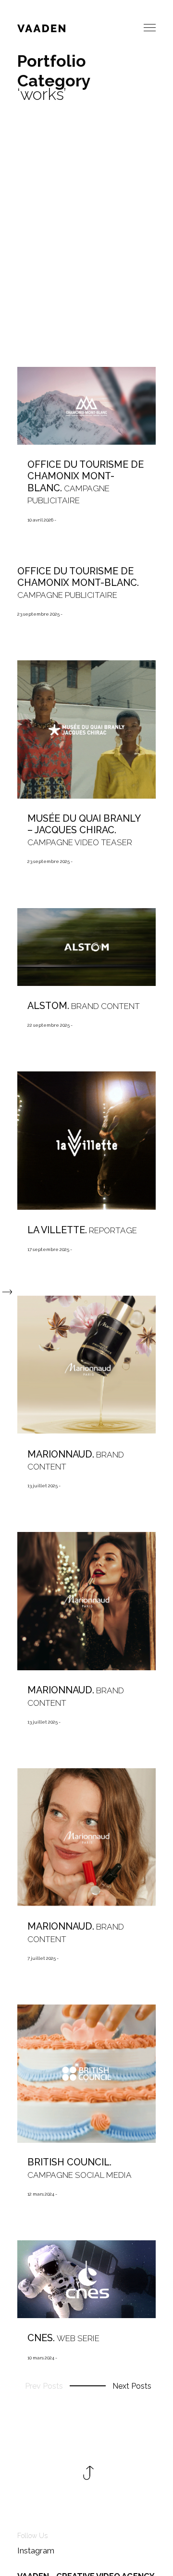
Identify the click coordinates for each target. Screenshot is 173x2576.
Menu (150, 28)
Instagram (36, 2551)
